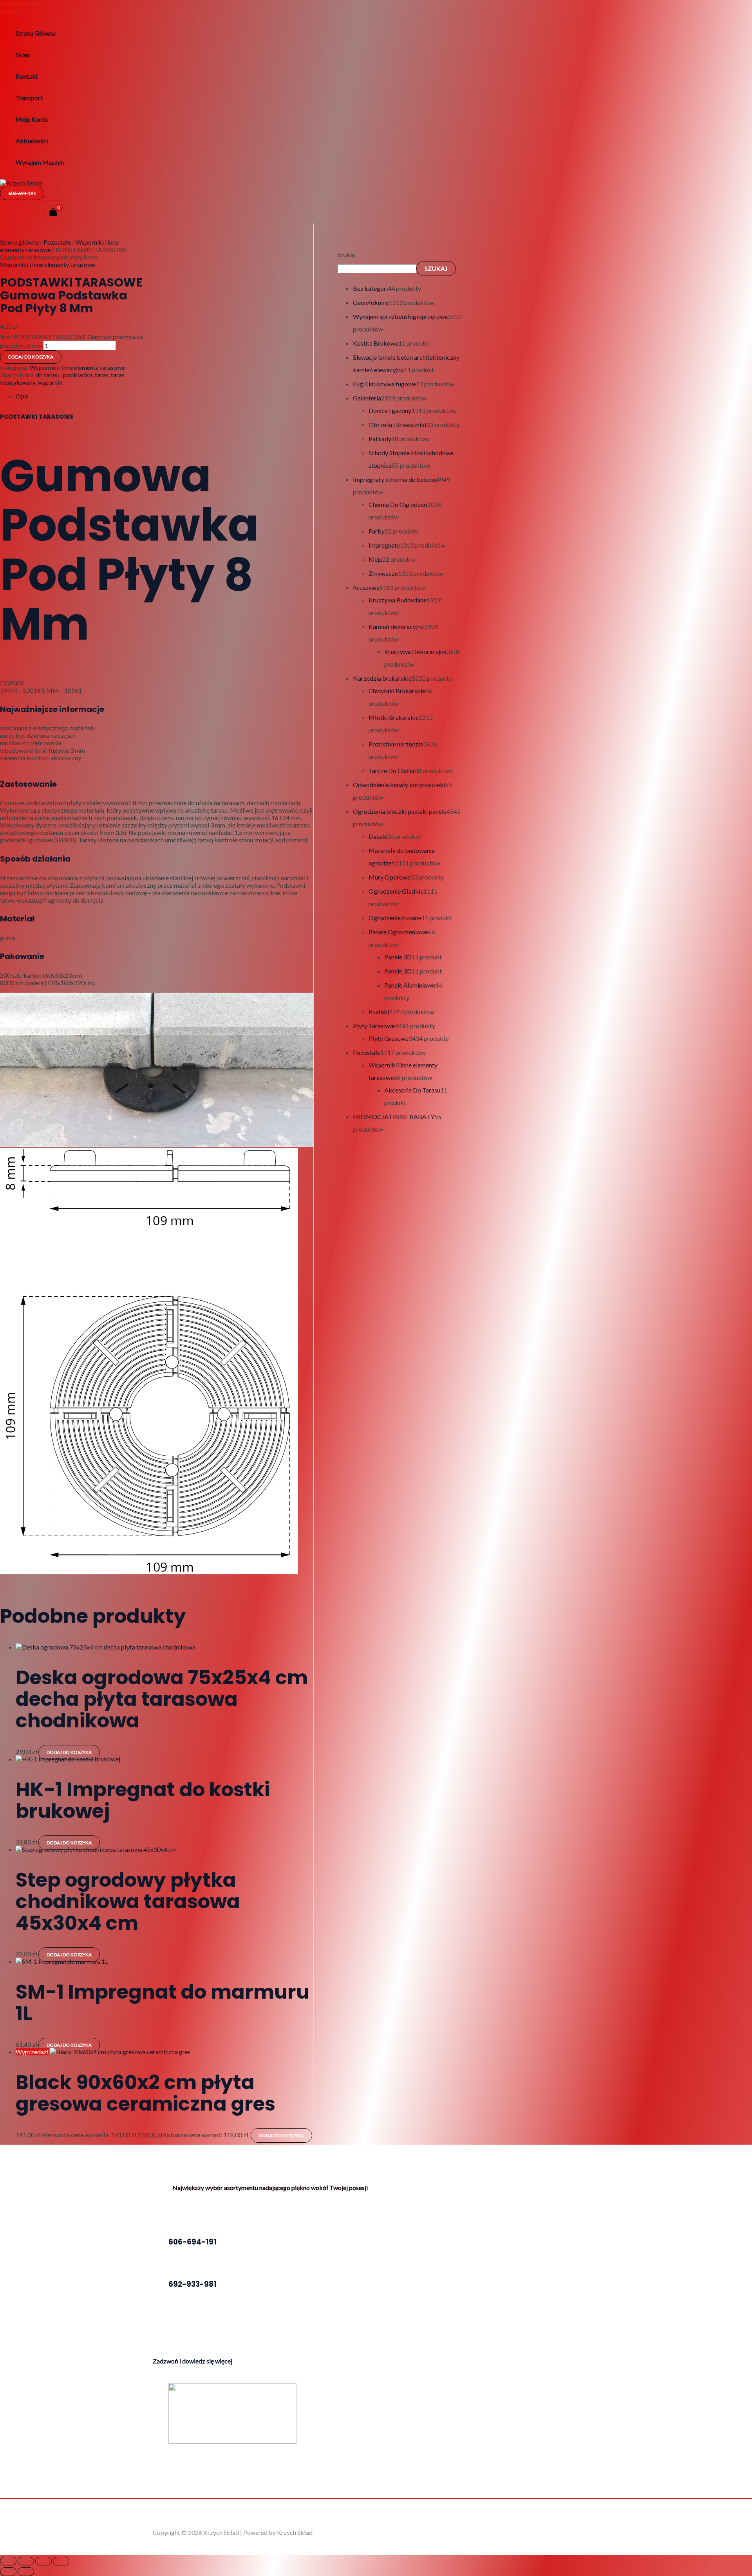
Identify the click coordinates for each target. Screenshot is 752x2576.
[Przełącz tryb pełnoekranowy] (26, 2561)
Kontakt (27, 76)
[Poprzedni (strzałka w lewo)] (8, 2572)
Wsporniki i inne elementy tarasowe (48, 264)
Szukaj (346, 255)
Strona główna (19, 242)
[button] (10, 12)
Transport (29, 98)
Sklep (23, 55)
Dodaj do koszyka (31, 357)
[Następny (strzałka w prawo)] (26, 2572)
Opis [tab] (22, 396)
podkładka (78, 375)
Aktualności (32, 141)
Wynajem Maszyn (40, 162)
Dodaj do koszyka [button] (69, 1752)
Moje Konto (32, 119)
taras (102, 375)
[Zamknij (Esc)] (61, 2561)
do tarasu (48, 375)
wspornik (50, 382)
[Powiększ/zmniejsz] (8, 2561)
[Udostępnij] (43, 2561)
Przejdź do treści (23, 4)
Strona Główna (36, 33)
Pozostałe (57, 242)
